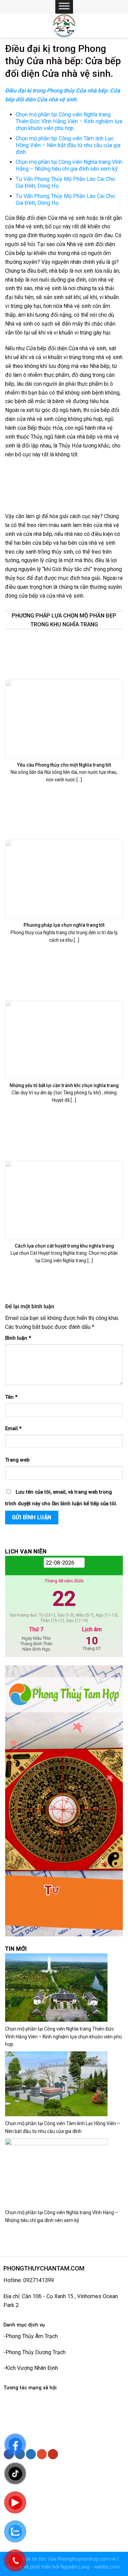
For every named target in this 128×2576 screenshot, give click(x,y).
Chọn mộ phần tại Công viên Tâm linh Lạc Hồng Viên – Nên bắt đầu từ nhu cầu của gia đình (68, 145)
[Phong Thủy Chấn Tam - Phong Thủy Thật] (64, 26)
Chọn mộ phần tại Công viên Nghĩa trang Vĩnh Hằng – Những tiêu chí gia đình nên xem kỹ (69, 165)
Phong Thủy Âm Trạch (32, 2336)
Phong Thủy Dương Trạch (35, 2352)
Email (13, 1429)
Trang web (17, 1460)
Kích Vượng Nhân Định (32, 2368)
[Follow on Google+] (42, 2454)
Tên (11, 1397)
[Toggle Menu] (64, 7)
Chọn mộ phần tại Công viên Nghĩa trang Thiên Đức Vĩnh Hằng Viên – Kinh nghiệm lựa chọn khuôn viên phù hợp (63, 2037)
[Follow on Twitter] (31, 2454)
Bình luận (18, 1338)
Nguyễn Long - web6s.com (90, 2567)
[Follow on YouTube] (53, 2454)
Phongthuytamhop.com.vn (87, 2559)
